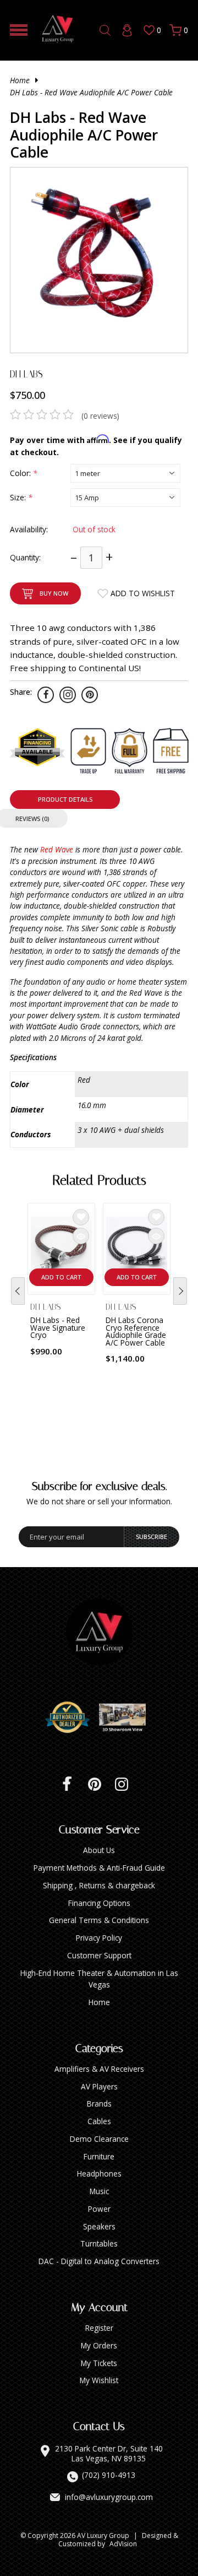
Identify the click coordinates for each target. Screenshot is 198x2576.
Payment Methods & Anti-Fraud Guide (99, 1868)
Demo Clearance (99, 2139)
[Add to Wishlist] (81, 1217)
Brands (99, 2104)
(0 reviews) (100, 416)
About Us (99, 1850)
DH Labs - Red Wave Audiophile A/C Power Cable (91, 92)
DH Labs (26, 374)
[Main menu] (19, 30)
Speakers (99, 2226)
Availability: (29, 529)
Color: (23, 473)
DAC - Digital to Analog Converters (99, 2261)
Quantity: (25, 557)
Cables (99, 2121)
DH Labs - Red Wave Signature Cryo (58, 1327)
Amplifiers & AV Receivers (99, 2069)
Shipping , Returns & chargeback (99, 1885)
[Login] (127, 30)
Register (99, 2328)
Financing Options (99, 1903)
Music (99, 2191)
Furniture (99, 2156)
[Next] (180, 1291)
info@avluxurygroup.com (109, 2497)
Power (99, 2209)
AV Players (99, 2086)
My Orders (99, 2345)
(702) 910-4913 (109, 2475)
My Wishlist (99, 2380)
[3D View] (127, 1718)
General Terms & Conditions (99, 1920)
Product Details (65, 799)
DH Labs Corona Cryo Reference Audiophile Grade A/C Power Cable (136, 1331)
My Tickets (99, 2363)
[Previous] (18, 1291)
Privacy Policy (99, 1938)
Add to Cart (61, 1277)
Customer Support (99, 1955)
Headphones (99, 2173)
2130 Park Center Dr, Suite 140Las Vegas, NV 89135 (109, 2453)
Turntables (99, 2243)
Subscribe (152, 1537)
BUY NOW (54, 593)
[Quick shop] (81, 1236)
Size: (21, 497)
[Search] (105, 30)
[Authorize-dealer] (71, 1718)
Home (20, 80)
